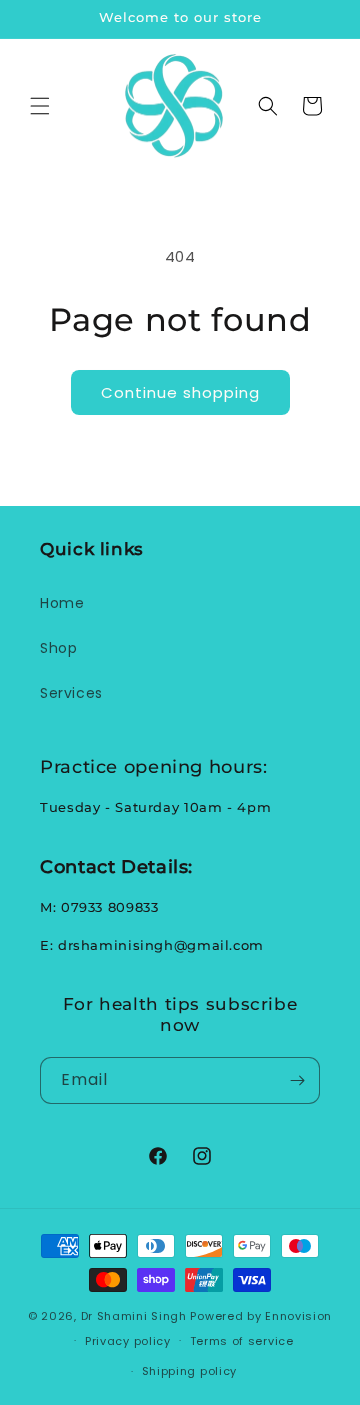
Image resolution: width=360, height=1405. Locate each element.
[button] (40, 106)
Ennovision (298, 1316)
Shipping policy (190, 1371)
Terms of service (242, 1341)
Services (71, 693)
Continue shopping (180, 392)
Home (62, 603)
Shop (58, 648)
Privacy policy (128, 1341)
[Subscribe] (297, 1080)
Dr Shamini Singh (134, 1316)
